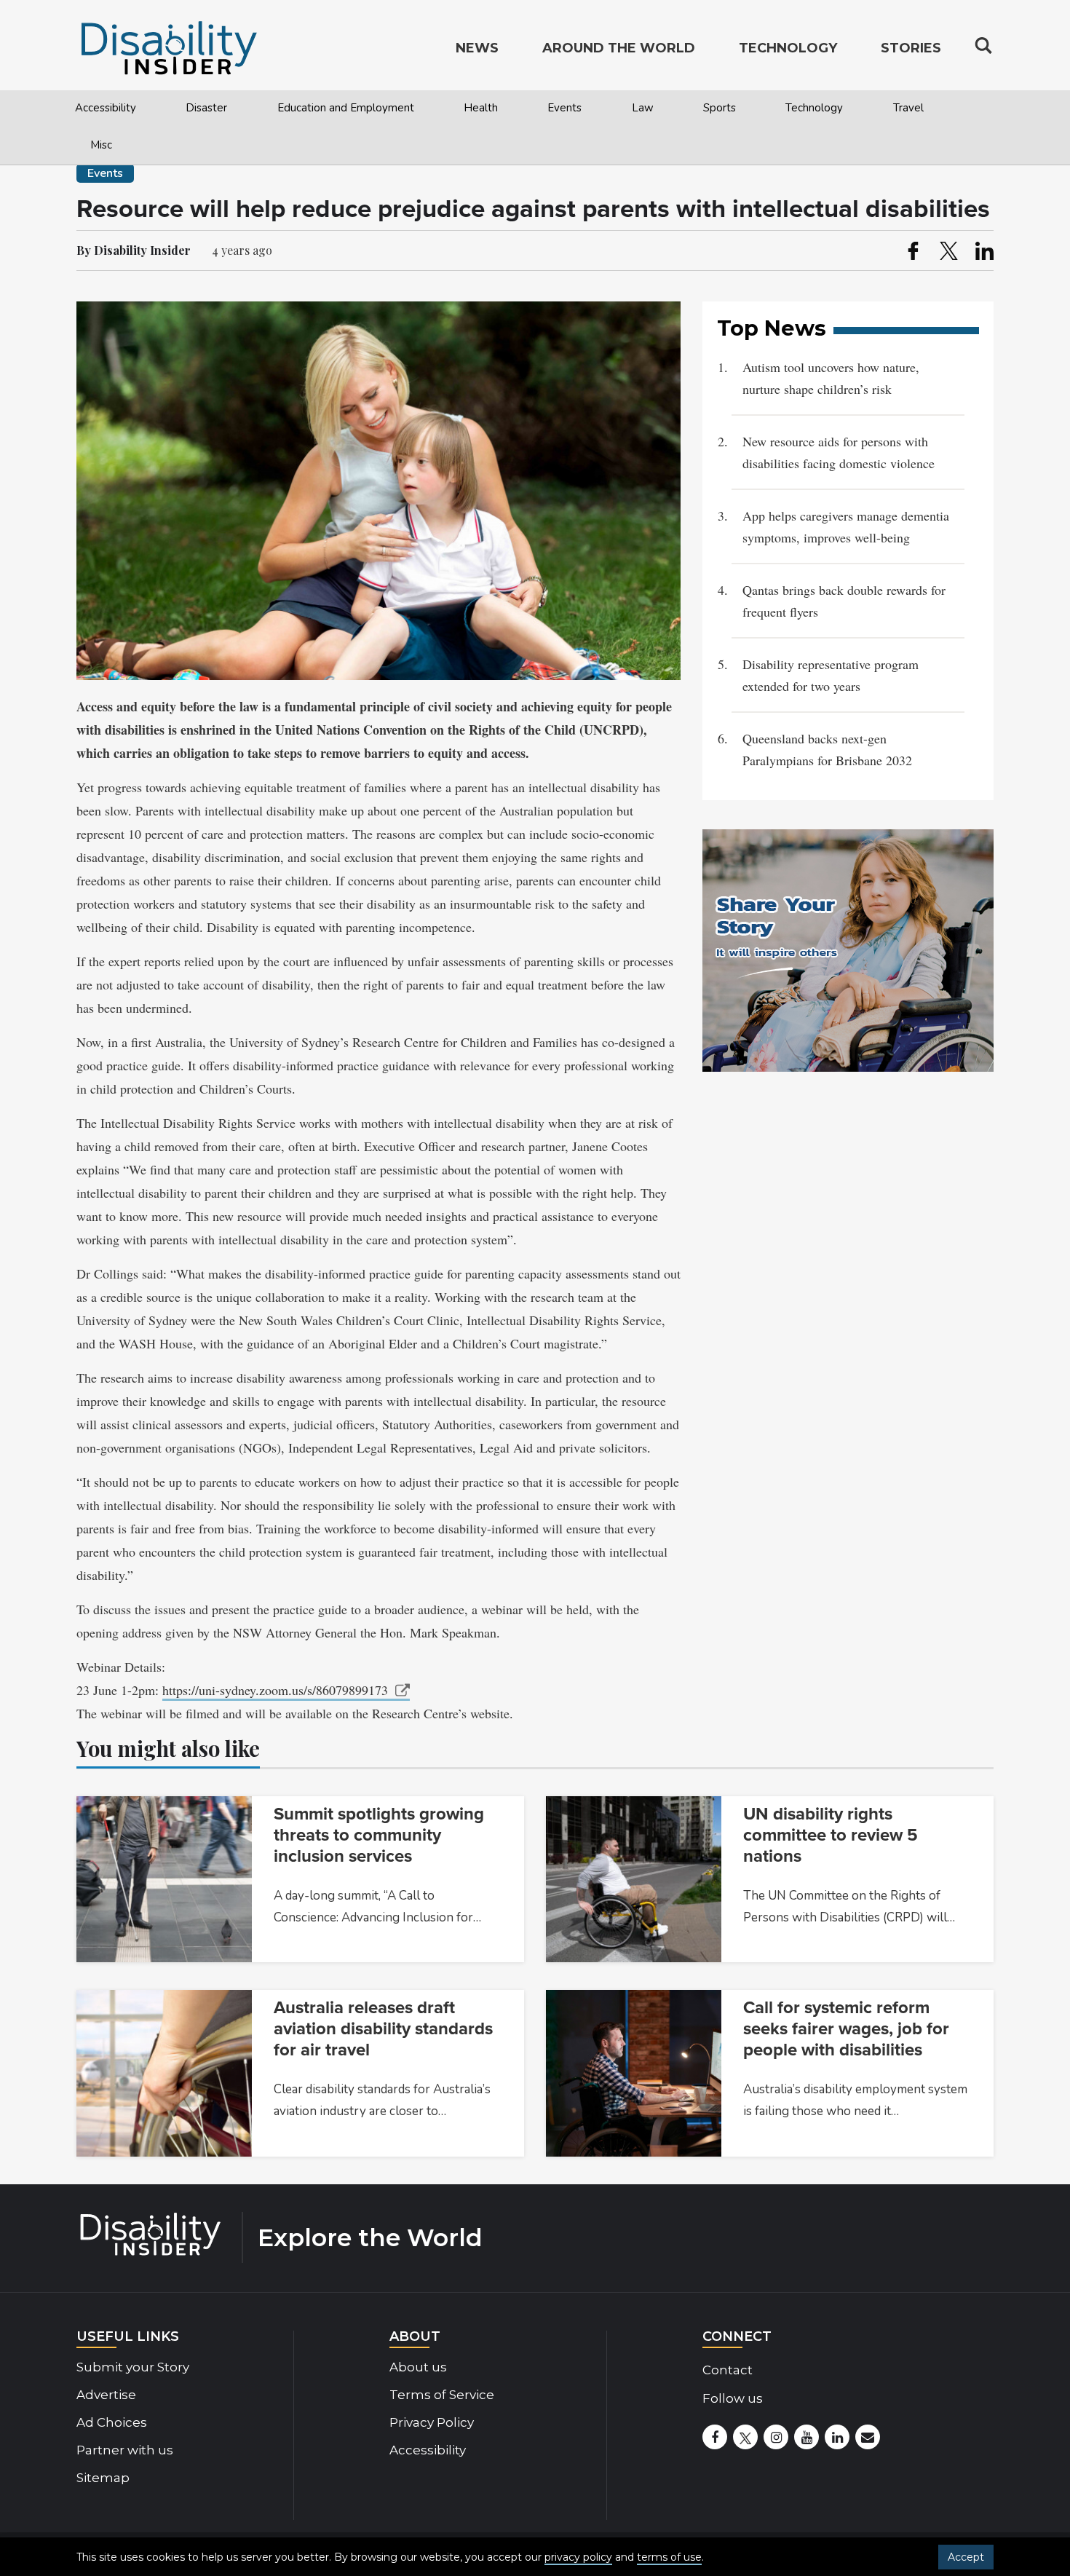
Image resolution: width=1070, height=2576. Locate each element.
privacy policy (578, 2557)
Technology (814, 108)
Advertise (106, 2395)
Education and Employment (346, 108)
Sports (720, 108)
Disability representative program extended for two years (831, 675)
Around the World (619, 48)
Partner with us (125, 2450)
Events (564, 108)
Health (481, 108)
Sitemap (103, 2478)
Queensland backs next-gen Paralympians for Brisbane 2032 (829, 749)
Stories (911, 48)
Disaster (206, 108)
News (477, 48)
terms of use (669, 2557)
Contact (728, 2370)
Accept (966, 2557)
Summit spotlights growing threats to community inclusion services (379, 1835)
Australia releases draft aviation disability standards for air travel (383, 2029)
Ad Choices (112, 2422)
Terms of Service (442, 2395)
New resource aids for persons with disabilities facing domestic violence (839, 452)
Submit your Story (133, 2367)
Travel (908, 108)
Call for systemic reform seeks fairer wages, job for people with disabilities (846, 2029)
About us (418, 2367)
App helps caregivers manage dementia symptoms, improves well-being (846, 526)
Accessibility (106, 108)
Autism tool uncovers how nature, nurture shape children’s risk (831, 378)
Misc (101, 145)
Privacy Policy (432, 2422)
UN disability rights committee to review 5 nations (831, 1835)
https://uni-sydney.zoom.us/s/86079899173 (275, 1690)
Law (643, 108)
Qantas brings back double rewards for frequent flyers (844, 601)
